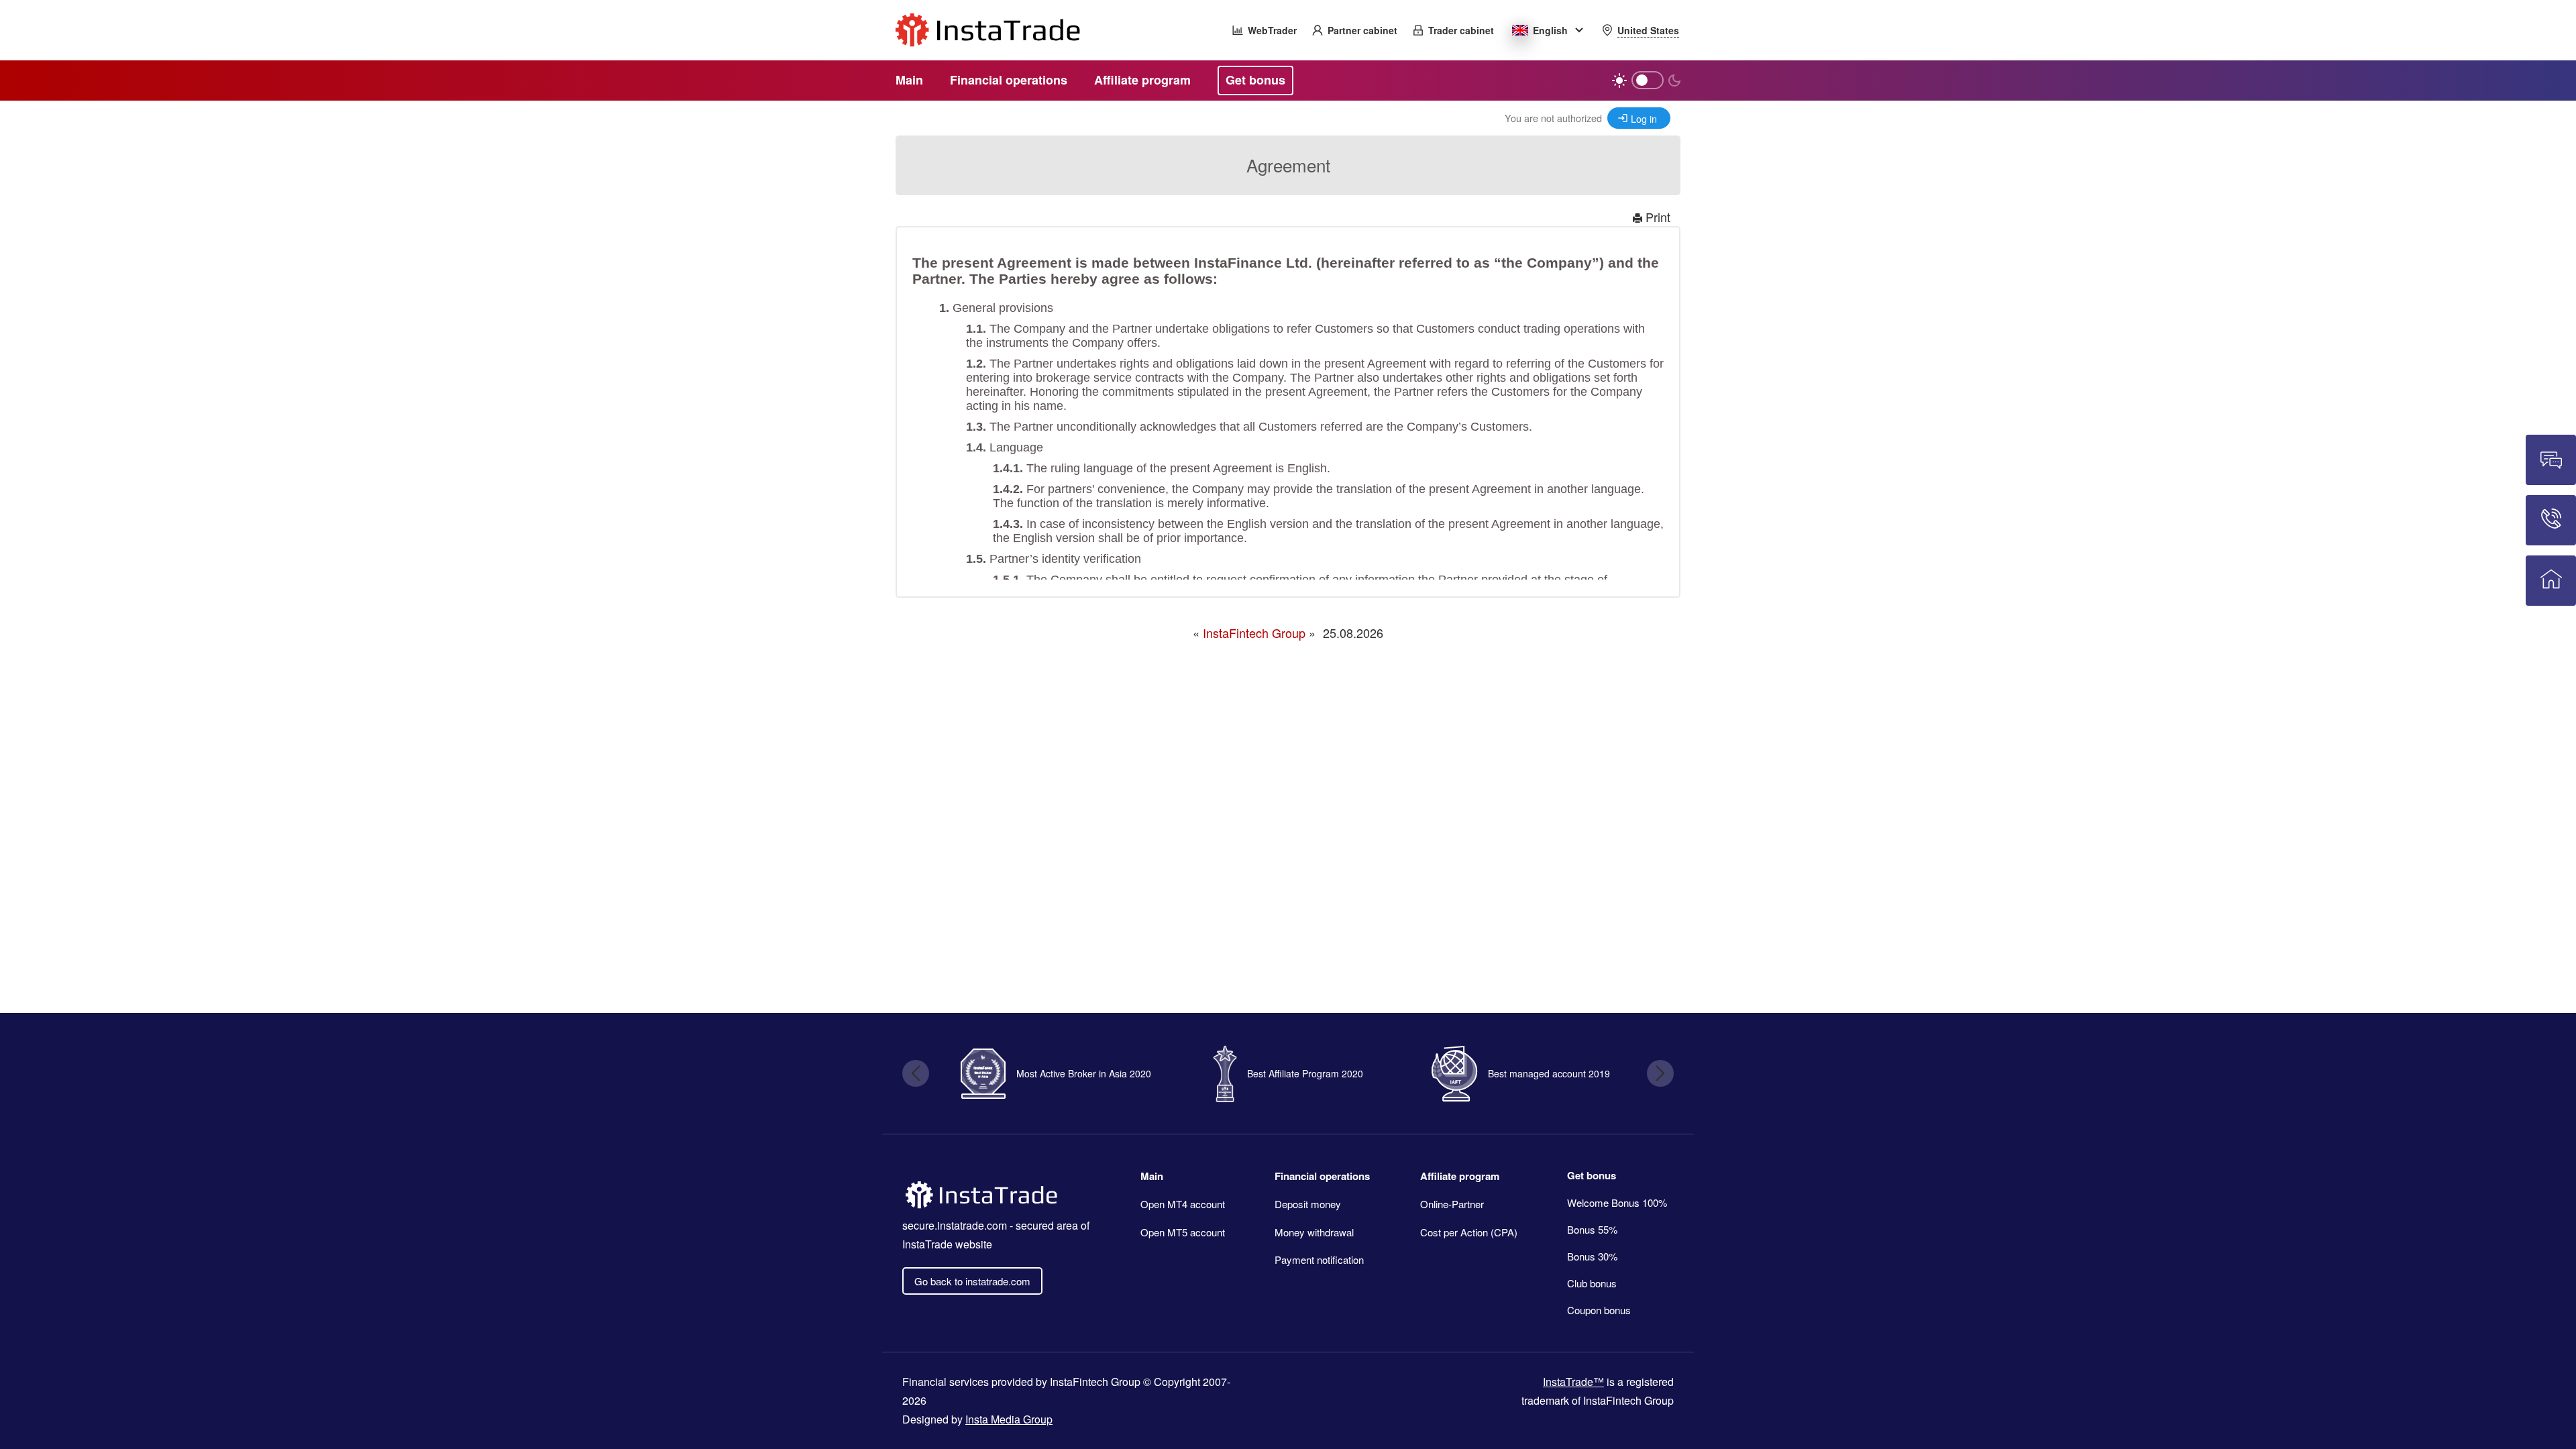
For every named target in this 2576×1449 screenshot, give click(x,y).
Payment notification (1319, 1259)
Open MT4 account (1183, 1204)
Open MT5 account (1183, 1232)
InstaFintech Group (1254, 633)
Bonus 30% (1592, 1256)
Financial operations (1322, 1176)
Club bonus (1592, 1283)
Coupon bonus (1599, 1310)
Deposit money (1308, 1204)
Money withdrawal (1314, 1232)
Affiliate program (1460, 1176)
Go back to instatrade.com (972, 1281)
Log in (1644, 118)
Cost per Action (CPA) (1469, 1232)
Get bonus (1592, 1175)
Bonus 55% (1592, 1229)
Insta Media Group (1009, 1419)
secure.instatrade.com (955, 1225)
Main (1152, 1176)
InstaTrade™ (1573, 1382)
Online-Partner (1452, 1204)
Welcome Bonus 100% (1617, 1202)
